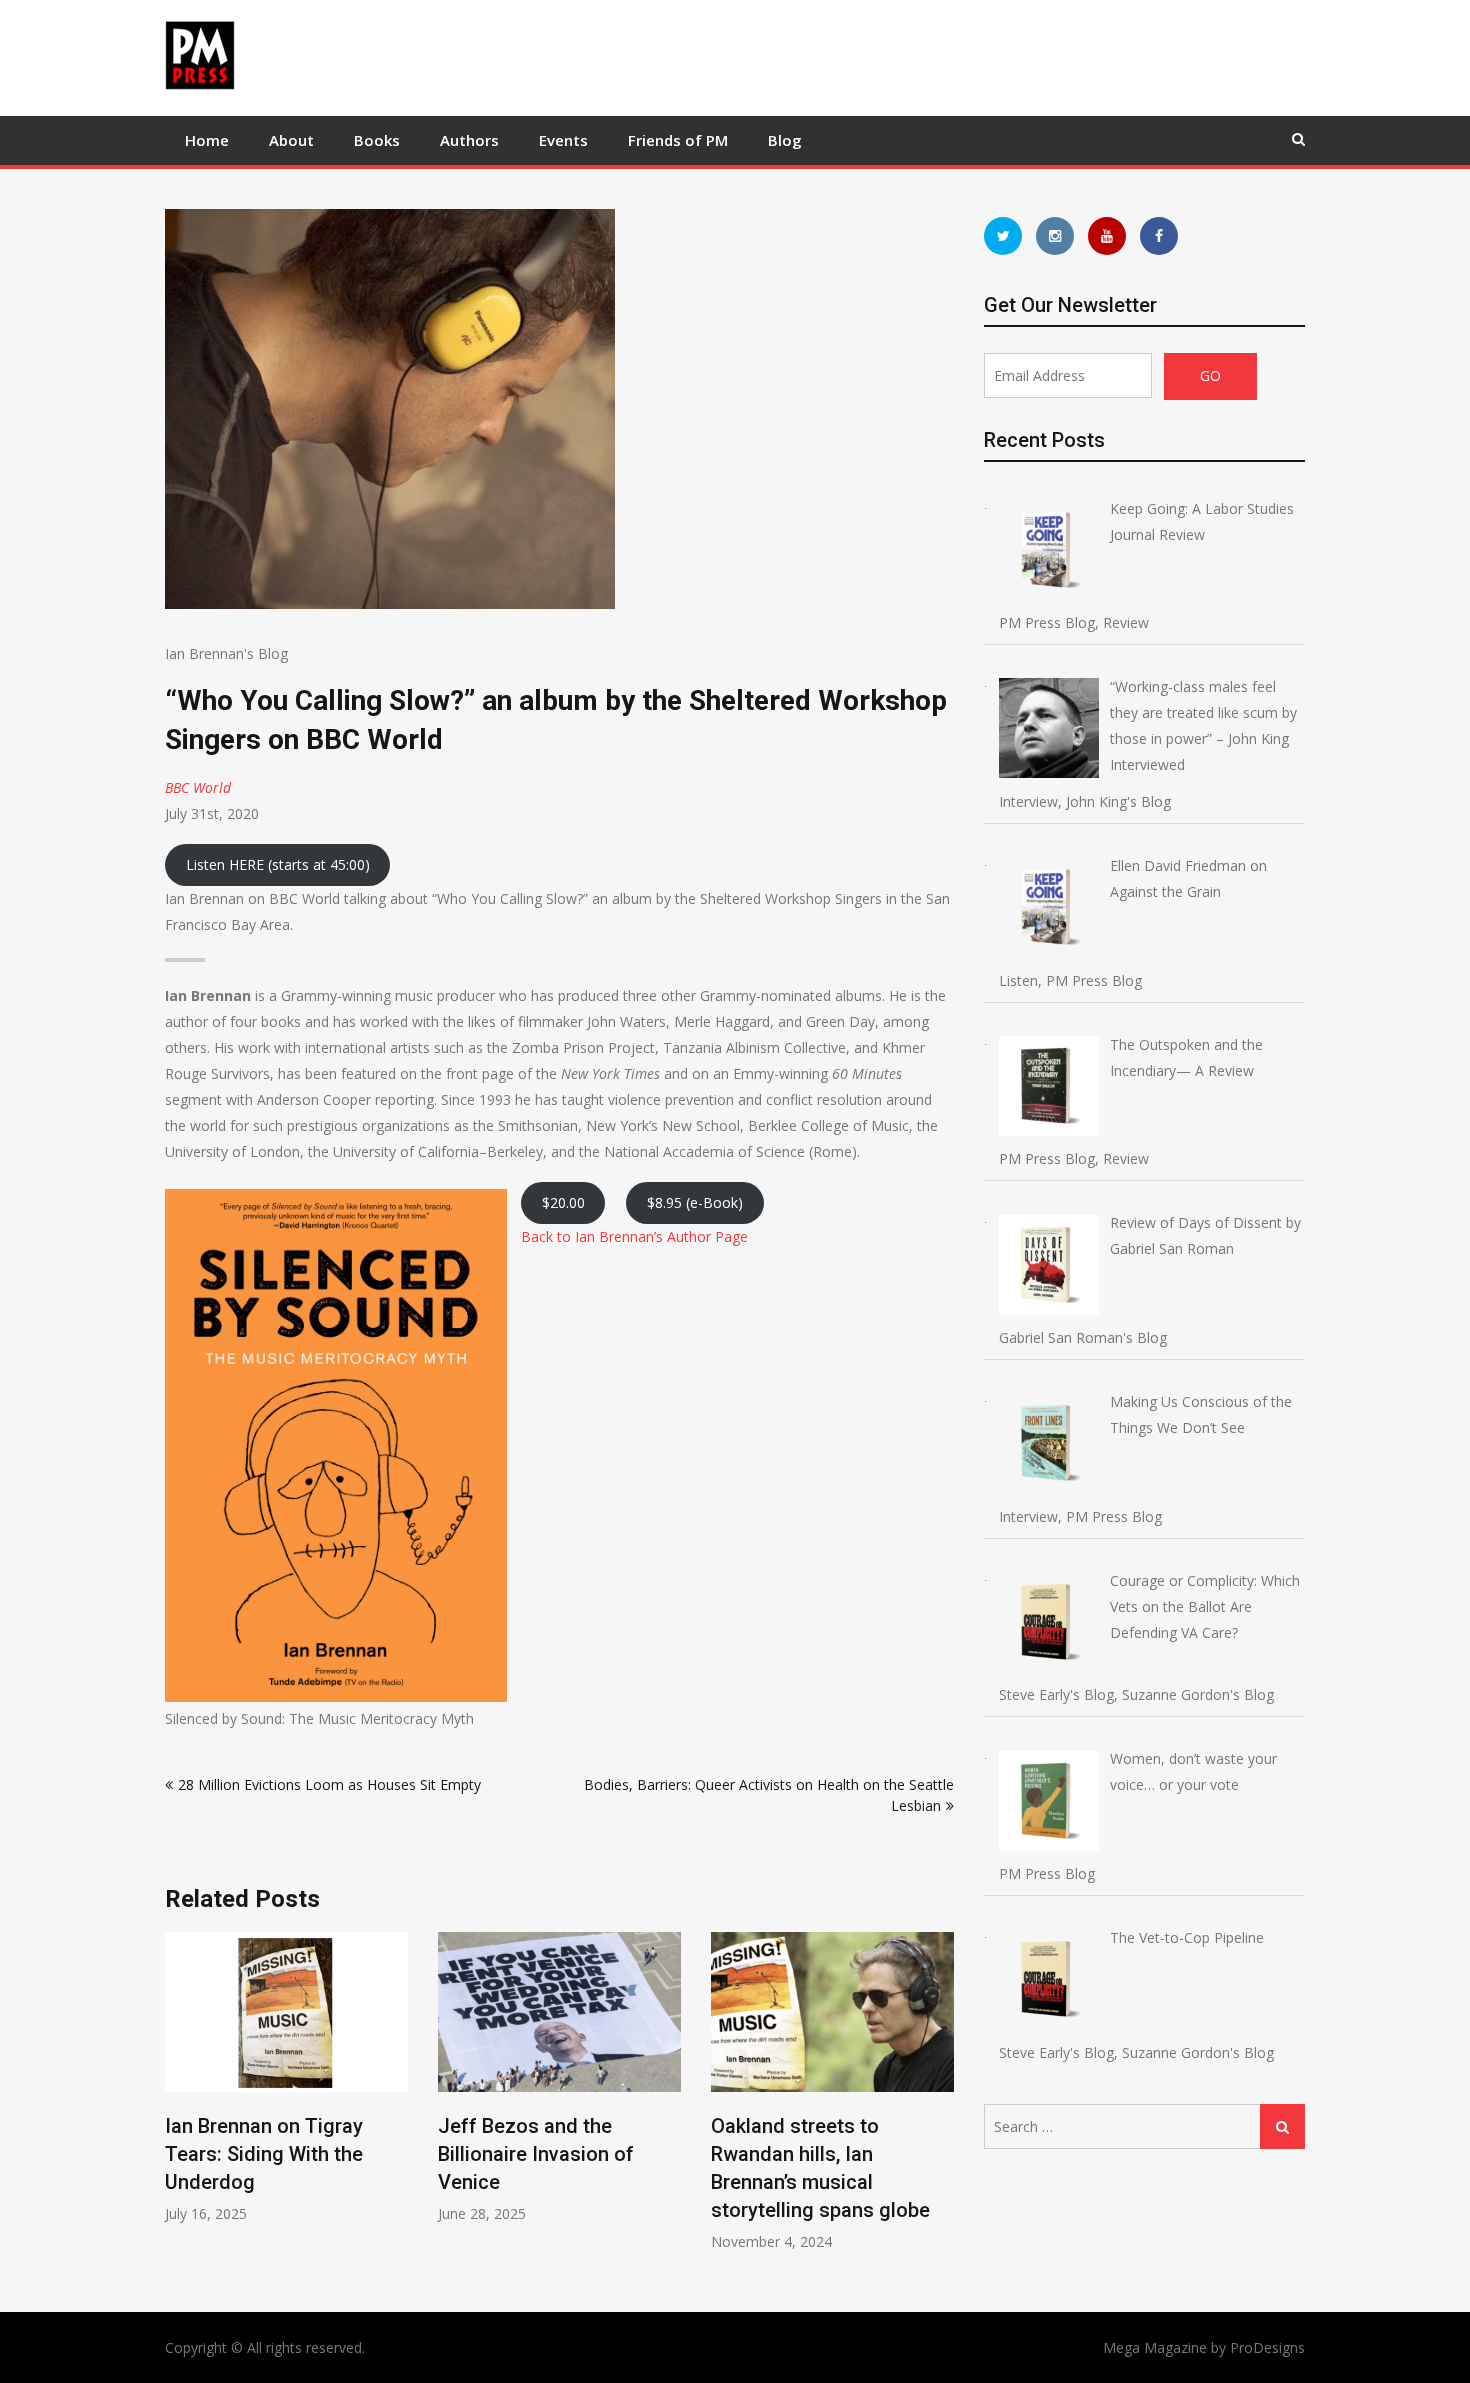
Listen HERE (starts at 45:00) (278, 864)
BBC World (198, 787)
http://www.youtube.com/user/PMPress (1107, 236)
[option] (286, 2077)
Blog (785, 140)
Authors (469, 140)
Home (207, 140)
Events (563, 140)
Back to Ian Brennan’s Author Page (634, 1236)
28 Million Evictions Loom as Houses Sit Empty (329, 1784)
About (291, 140)
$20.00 (563, 1202)
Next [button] (941, 2101)
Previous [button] (178, 2101)
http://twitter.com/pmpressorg (1003, 236)
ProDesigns (1267, 2347)
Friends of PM (678, 140)
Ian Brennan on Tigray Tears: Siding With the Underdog (264, 2154)
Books (377, 140)
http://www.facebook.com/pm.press (1159, 236)
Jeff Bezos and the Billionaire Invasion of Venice (536, 2154)
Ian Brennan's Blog (226, 653)
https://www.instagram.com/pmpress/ (1055, 236)
